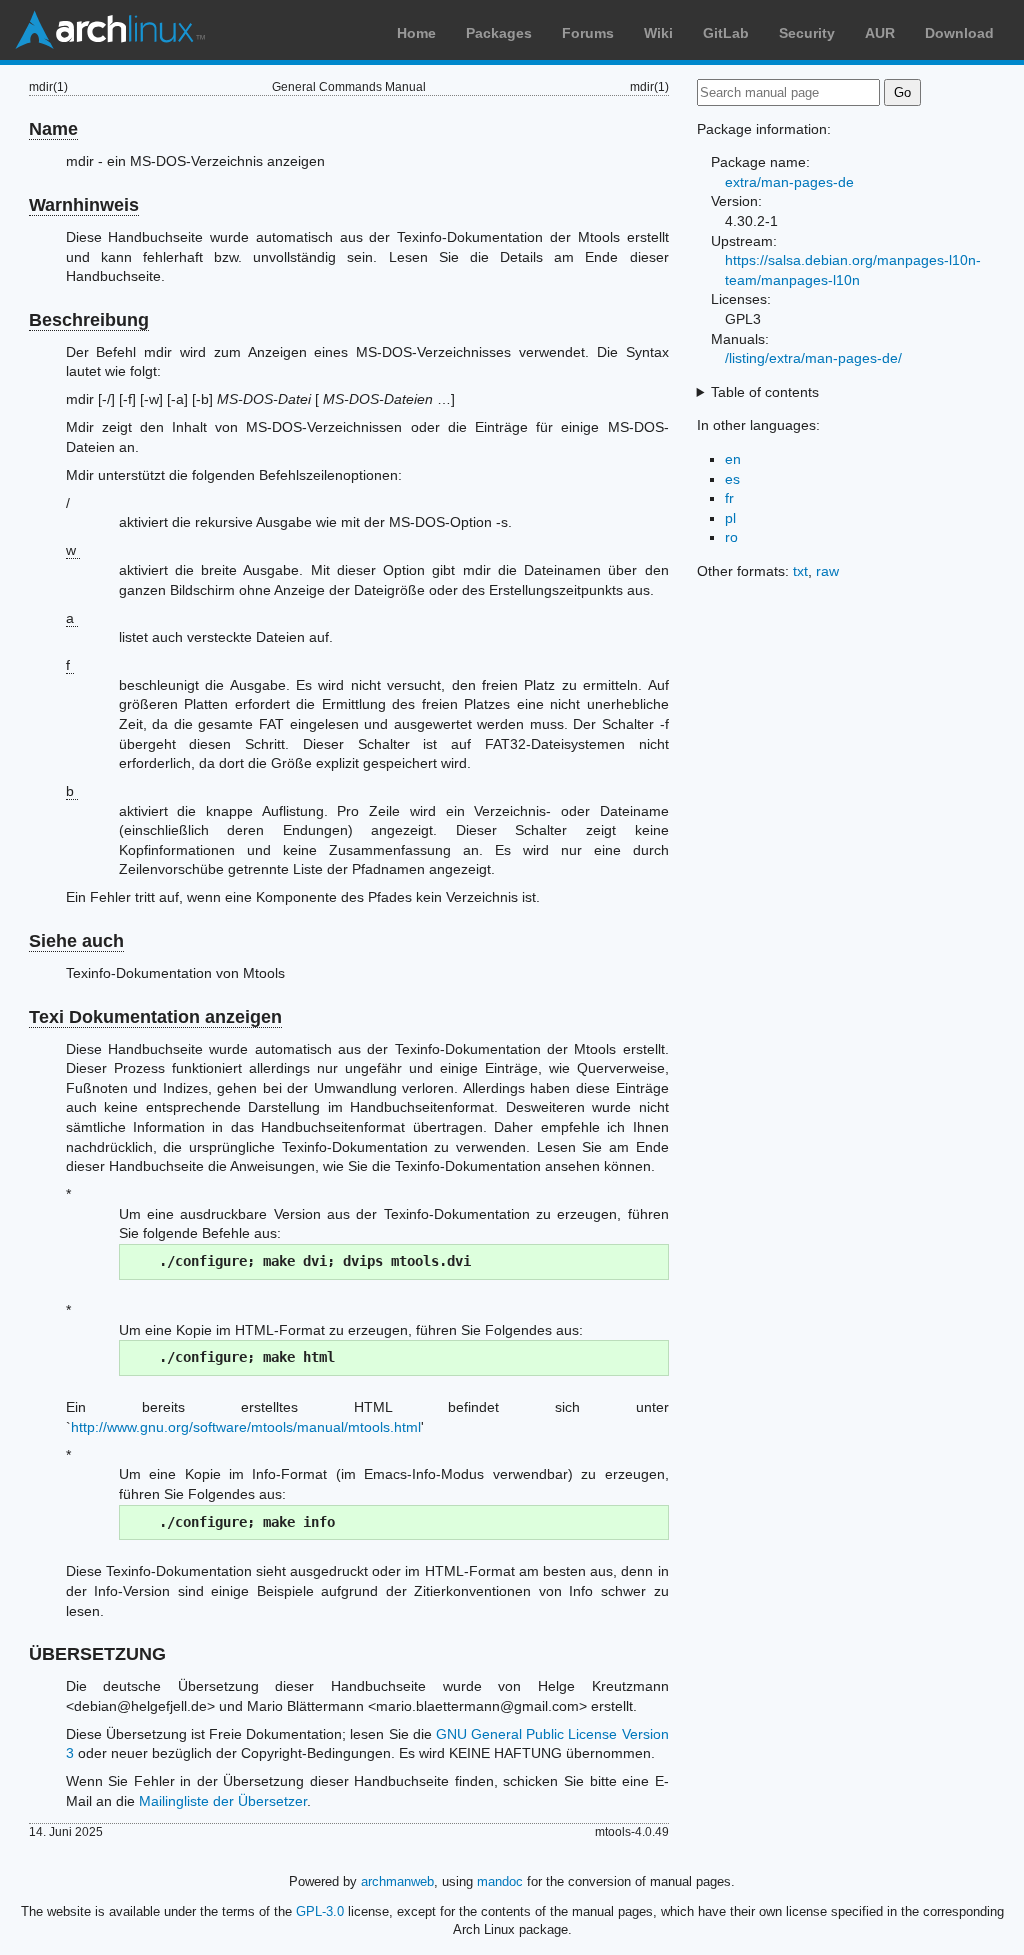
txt (800, 571)
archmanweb (397, 1881)
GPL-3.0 (320, 1911)
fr (729, 498)
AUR (880, 33)
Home (416, 33)
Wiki (658, 33)
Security (807, 33)
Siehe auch (76, 941)
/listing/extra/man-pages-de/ (813, 358)
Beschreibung (89, 320)
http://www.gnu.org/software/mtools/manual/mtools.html (246, 1427)
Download (959, 33)
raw (827, 571)
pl (730, 518)
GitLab (726, 33)
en (733, 459)
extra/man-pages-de (789, 182)
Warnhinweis (84, 205)
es (732, 479)
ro (731, 537)
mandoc (500, 1881)
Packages (499, 33)
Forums (588, 33)
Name (53, 129)
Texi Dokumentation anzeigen (155, 1017)
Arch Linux (110, 30)
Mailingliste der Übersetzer (223, 1801)
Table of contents (765, 392)
